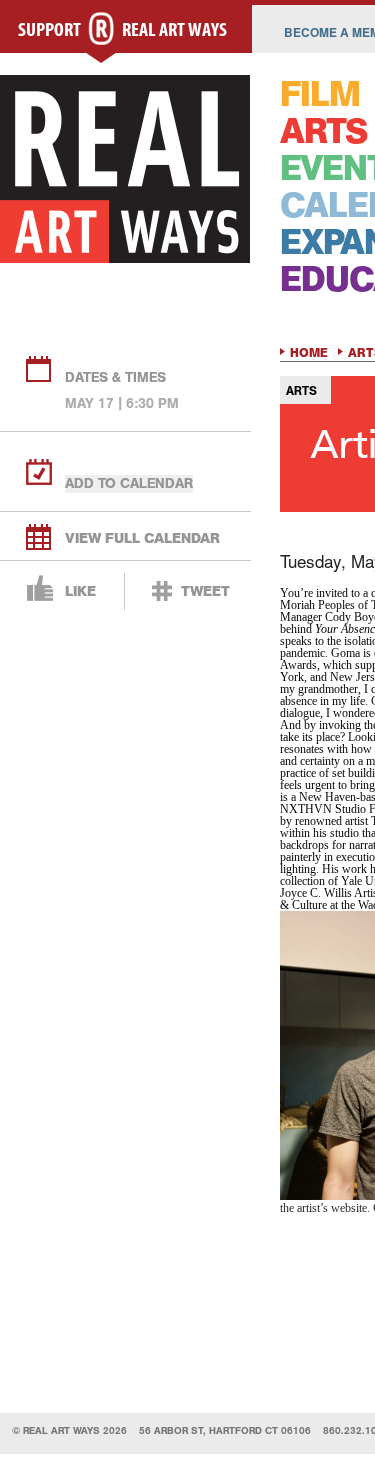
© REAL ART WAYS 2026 (69, 1430)
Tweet (205, 591)
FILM (320, 94)
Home (309, 353)
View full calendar (142, 538)
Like (80, 591)
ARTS (323, 131)
